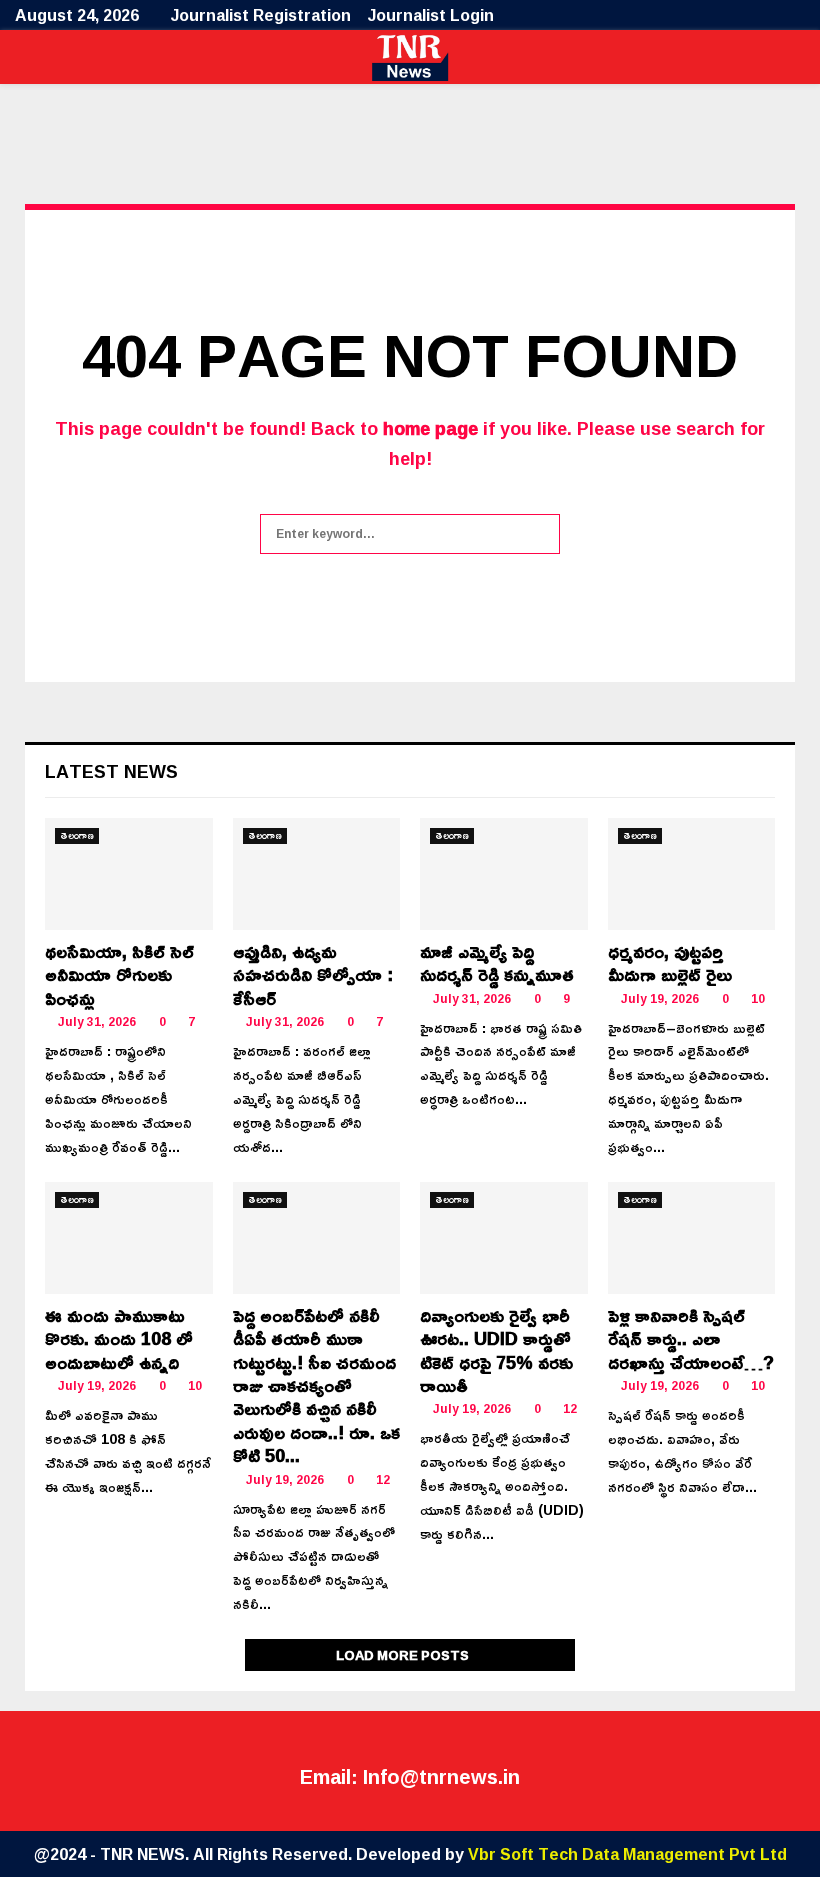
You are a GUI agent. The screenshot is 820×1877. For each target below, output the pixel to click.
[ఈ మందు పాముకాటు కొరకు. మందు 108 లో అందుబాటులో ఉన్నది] (129, 1238)
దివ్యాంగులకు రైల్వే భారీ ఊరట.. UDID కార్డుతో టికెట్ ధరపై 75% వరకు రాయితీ (496, 1350)
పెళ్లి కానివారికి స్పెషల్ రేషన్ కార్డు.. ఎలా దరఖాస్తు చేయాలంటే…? (691, 1338)
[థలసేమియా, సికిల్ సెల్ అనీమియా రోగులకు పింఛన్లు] (129, 874)
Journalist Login (431, 15)
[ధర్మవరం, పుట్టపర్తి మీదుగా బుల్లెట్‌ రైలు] (692, 874)
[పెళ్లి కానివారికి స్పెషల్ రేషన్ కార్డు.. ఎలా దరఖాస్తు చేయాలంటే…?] (692, 1238)
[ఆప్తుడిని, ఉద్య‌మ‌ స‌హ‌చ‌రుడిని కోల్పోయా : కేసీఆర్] (317, 874)
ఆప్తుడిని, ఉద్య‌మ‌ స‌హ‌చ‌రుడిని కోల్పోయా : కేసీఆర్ (313, 974)
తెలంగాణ (77, 836)
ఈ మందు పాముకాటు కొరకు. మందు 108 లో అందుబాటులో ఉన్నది (119, 1338)
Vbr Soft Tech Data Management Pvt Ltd (627, 1854)
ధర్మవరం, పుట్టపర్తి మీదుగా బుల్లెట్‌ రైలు (670, 962)
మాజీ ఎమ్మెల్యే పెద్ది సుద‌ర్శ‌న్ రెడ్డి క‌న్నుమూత (497, 962)
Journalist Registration (261, 15)
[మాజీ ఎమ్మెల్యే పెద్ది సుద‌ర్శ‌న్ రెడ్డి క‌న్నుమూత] (504, 874)
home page (430, 428)
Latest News (111, 771)
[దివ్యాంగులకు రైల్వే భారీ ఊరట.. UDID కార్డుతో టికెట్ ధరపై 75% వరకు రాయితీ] (504, 1238)
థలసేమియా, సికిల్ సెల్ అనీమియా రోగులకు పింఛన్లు (119, 974)
